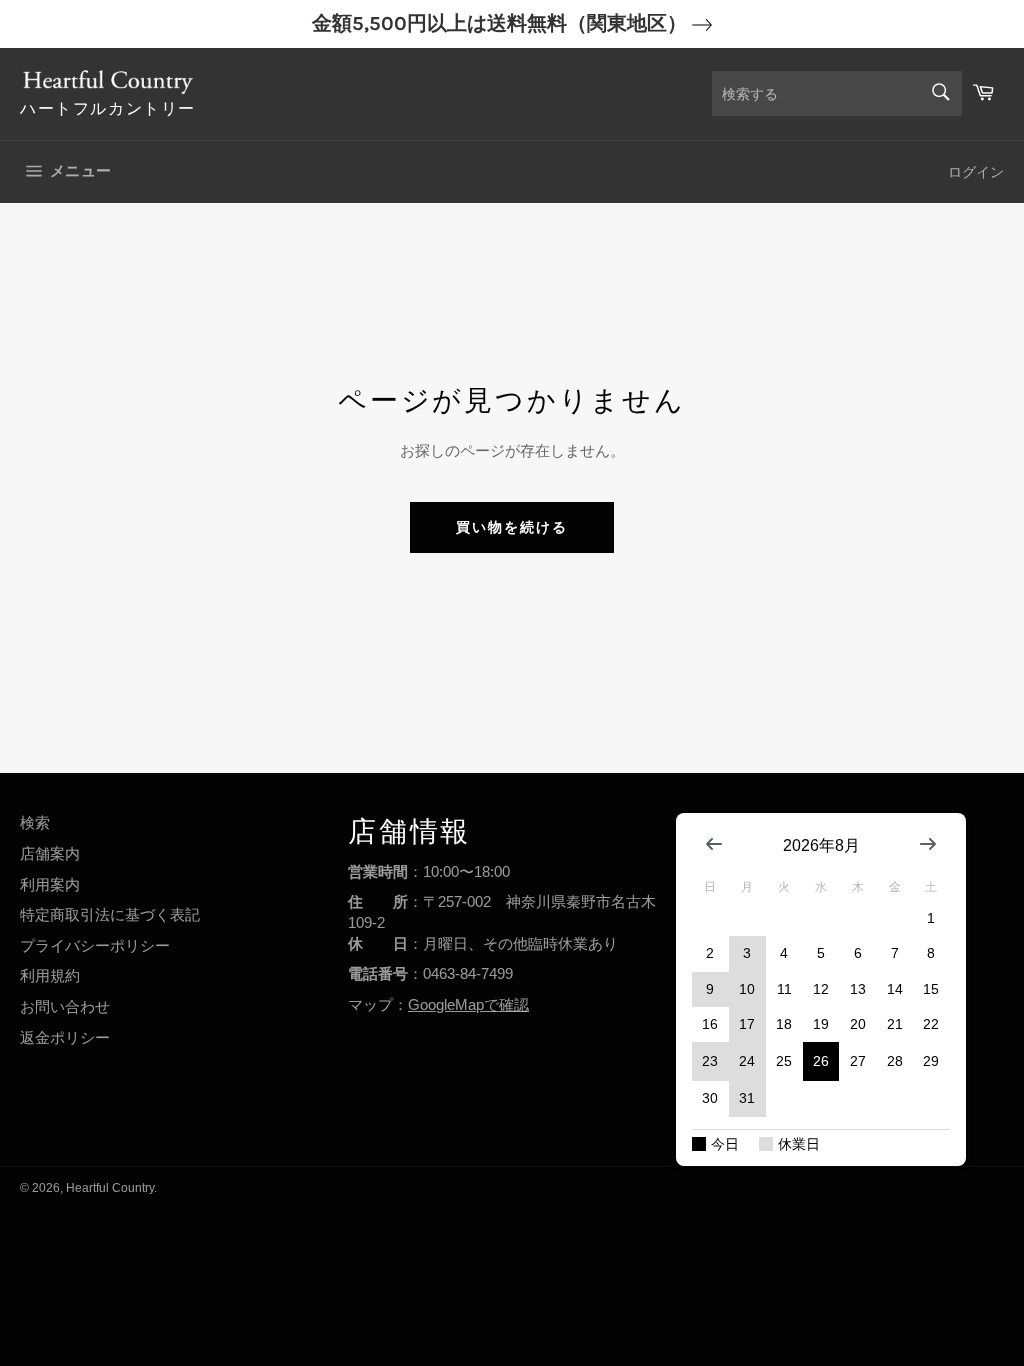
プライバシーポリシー (95, 945)
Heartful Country (110, 1188)
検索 (35, 822)
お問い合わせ (65, 1006)
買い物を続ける (512, 527)
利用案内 (50, 884)
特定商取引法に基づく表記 (110, 914)
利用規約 (50, 975)
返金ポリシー (65, 1037)
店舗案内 (50, 853)
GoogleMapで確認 (468, 1004)
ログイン (976, 172)
